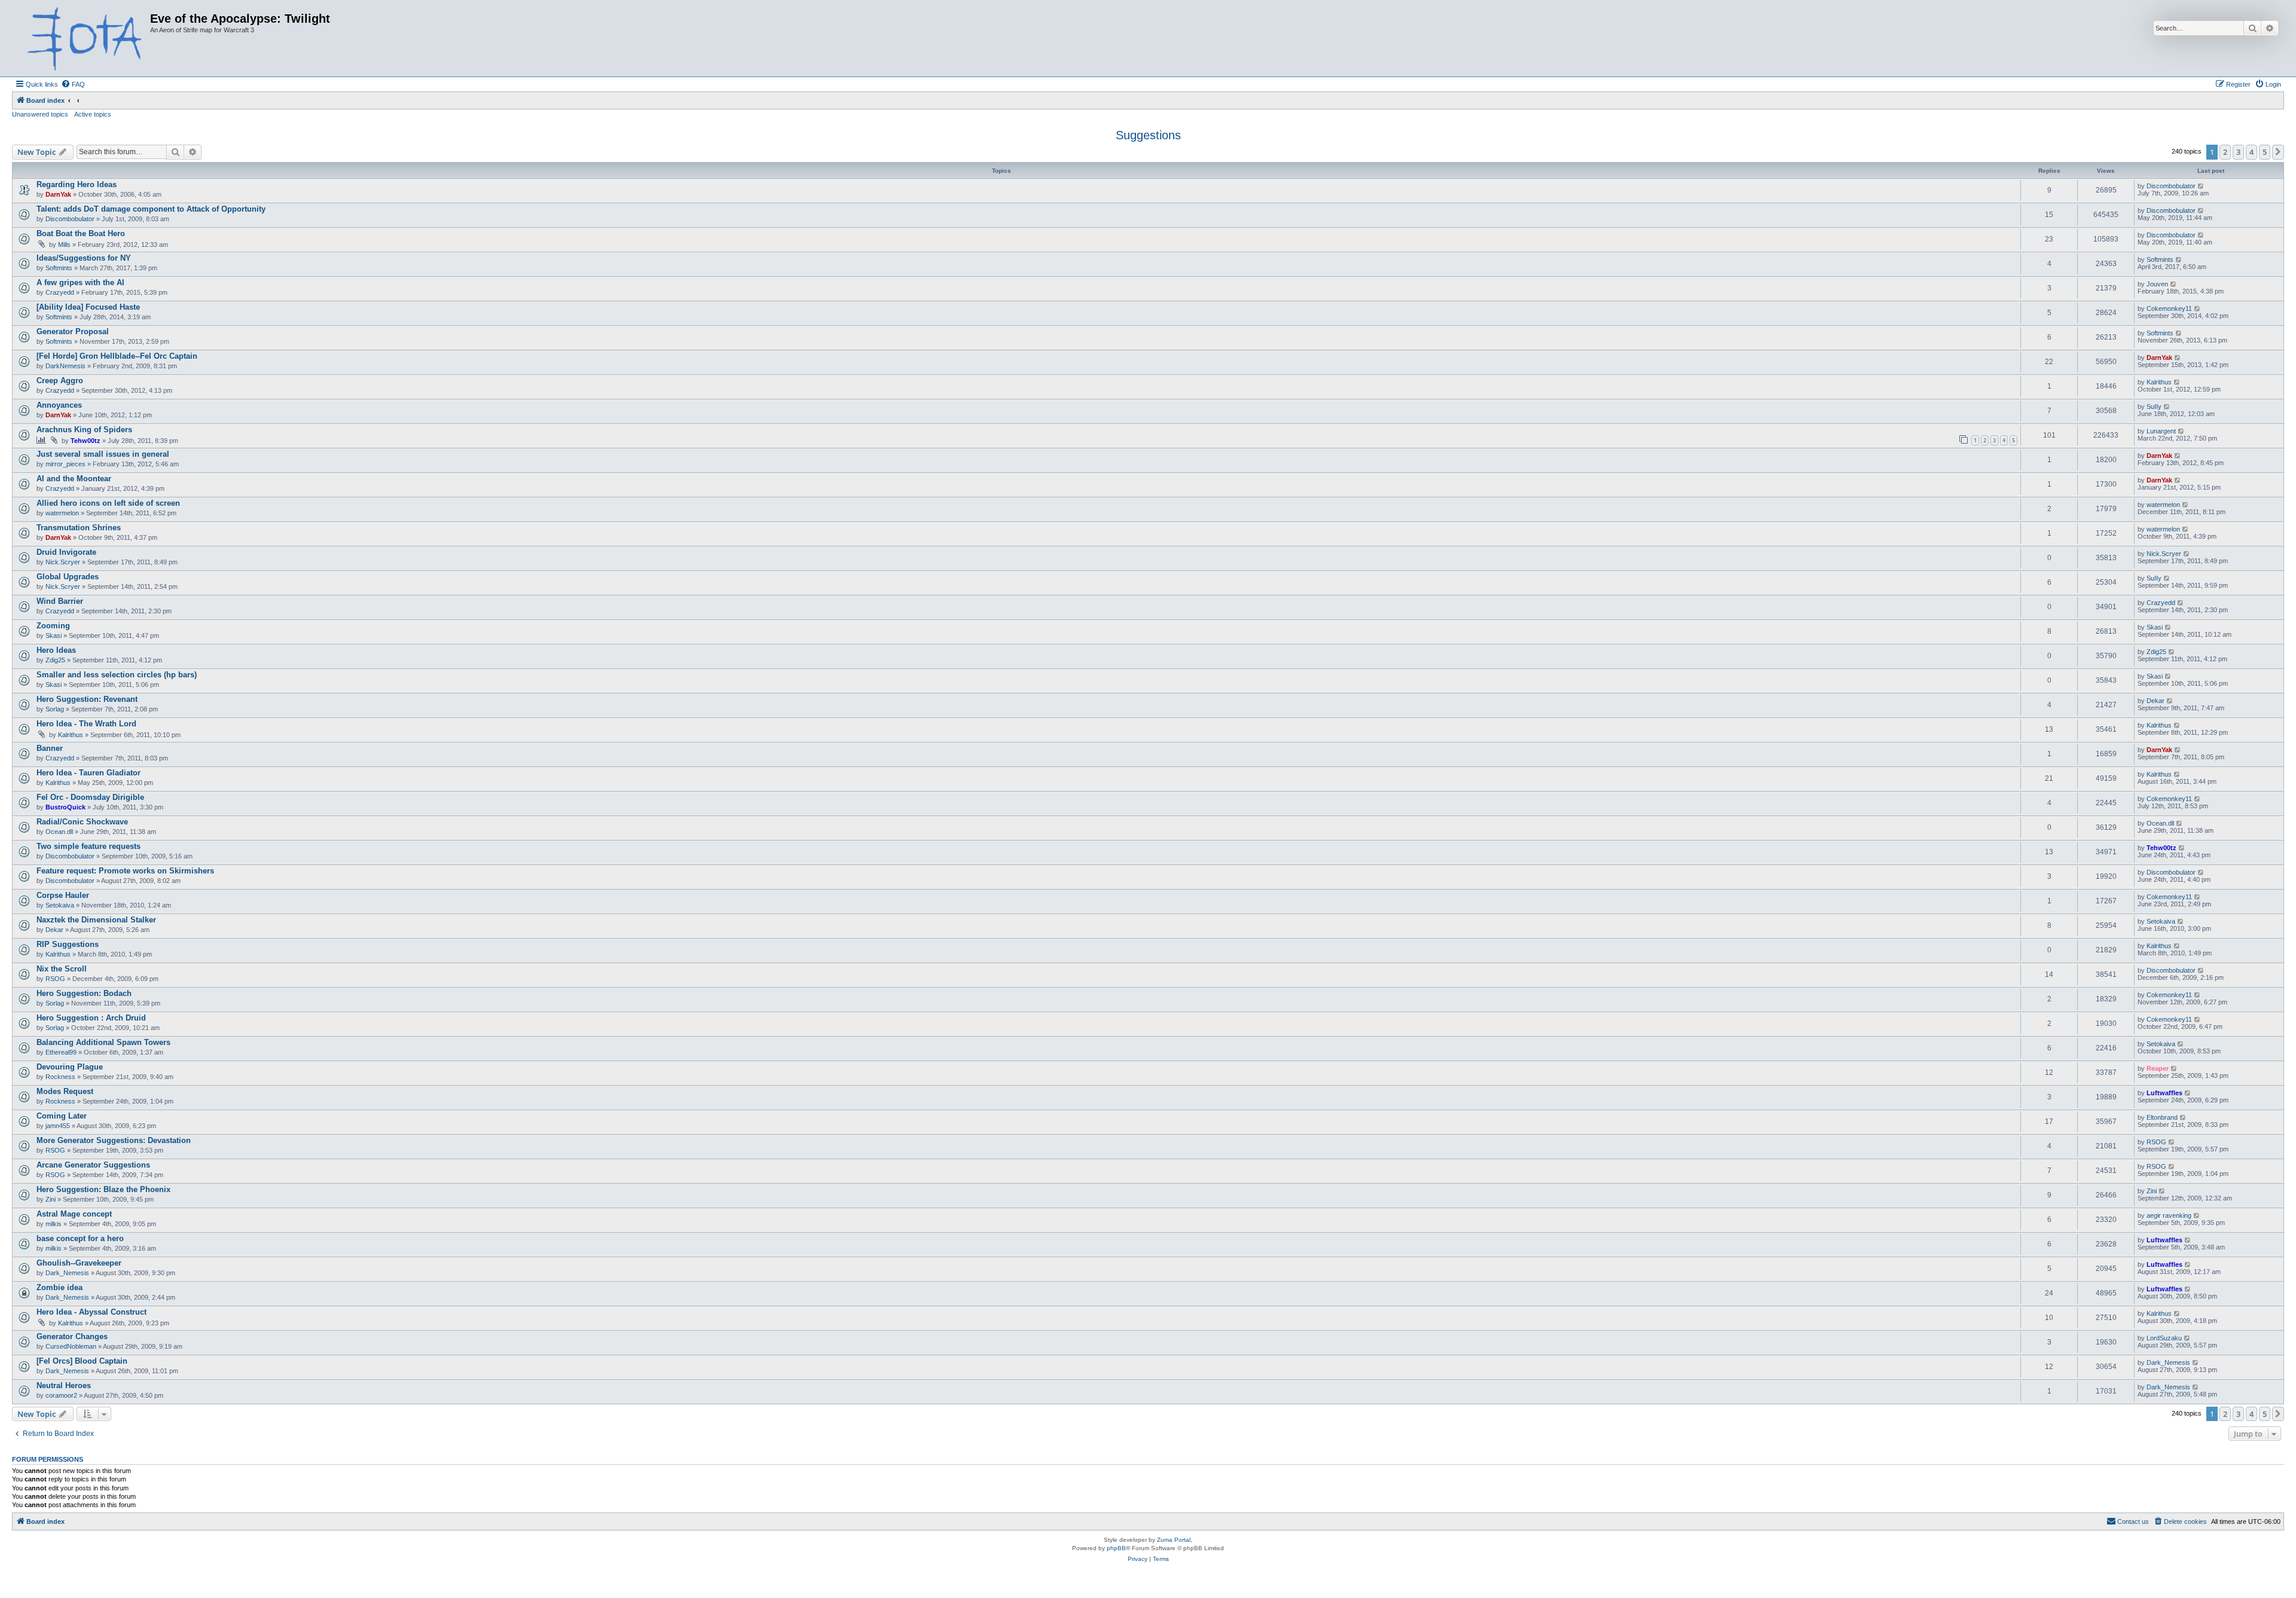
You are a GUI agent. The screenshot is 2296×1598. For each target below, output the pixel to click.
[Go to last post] (2201, 186)
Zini (51, 1199)
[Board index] (83, 38)
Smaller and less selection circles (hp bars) (117, 675)
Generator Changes (72, 1336)
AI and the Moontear (74, 479)
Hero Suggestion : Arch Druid (91, 1018)
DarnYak (58, 194)
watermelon (62, 513)
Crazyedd (60, 292)
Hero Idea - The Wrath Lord (86, 724)
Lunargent (2161, 431)
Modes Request (65, 1091)
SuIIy (2154, 407)
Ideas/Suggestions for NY (84, 258)
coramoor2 (61, 1395)
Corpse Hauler (63, 895)
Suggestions (1148, 135)
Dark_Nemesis (67, 1273)
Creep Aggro (60, 381)
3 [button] (2238, 152)
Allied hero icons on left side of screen (108, 503)
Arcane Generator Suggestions (93, 1165)
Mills (64, 245)
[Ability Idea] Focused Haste (88, 307)
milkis (54, 1224)
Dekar (2155, 701)
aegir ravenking (2169, 1215)
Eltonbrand (2162, 1117)
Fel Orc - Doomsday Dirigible (90, 797)
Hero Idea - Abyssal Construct (91, 1312)
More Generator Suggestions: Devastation (114, 1140)
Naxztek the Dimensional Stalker (96, 920)
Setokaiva (60, 905)
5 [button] (2265, 152)
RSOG (55, 979)
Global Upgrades (68, 577)
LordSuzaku (2164, 1338)
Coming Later (62, 1116)
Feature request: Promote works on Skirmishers (125, 871)
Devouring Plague (70, 1067)
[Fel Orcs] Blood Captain (82, 1361)
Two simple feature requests (88, 846)
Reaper (2158, 1068)
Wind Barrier (60, 601)
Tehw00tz (86, 441)
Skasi (54, 635)
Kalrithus (2159, 382)
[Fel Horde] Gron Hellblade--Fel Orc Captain (117, 356)
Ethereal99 (61, 1052)
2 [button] (2225, 152)
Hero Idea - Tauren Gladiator (88, 773)
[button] (2278, 152)
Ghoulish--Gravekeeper (79, 1263)
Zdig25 (55, 660)
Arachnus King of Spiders (84, 430)
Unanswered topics (40, 114)
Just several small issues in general (103, 454)
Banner (50, 748)
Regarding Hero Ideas (77, 184)
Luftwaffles (2164, 1093)
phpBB (1116, 1548)
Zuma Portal (1174, 1540)
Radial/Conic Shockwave (82, 822)
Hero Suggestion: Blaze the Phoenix (103, 1189)
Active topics (93, 114)
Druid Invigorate (66, 552)
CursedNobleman (71, 1346)
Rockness (60, 1077)
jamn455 (58, 1126)
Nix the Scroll (62, 969)
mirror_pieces (65, 464)
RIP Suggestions (68, 944)
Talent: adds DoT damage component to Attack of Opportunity (151, 209)
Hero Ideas (56, 650)
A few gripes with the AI (80, 282)
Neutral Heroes (64, 1385)
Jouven (2157, 284)
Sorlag (55, 709)
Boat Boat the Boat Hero (81, 233)
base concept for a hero (80, 1238)
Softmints (59, 268)
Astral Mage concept (74, 1214)
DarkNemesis (65, 366)
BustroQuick (65, 807)
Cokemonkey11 (2169, 308)
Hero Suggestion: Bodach (84, 993)
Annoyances (59, 405)
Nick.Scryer (63, 562)
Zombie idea (59, 1287)
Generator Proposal (73, 331)
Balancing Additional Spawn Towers (103, 1042)
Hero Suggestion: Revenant (87, 699)
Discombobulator (2171, 186)
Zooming (53, 626)
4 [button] (2251, 152)
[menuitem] (73, 84)
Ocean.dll (59, 832)
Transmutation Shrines (79, 528)
